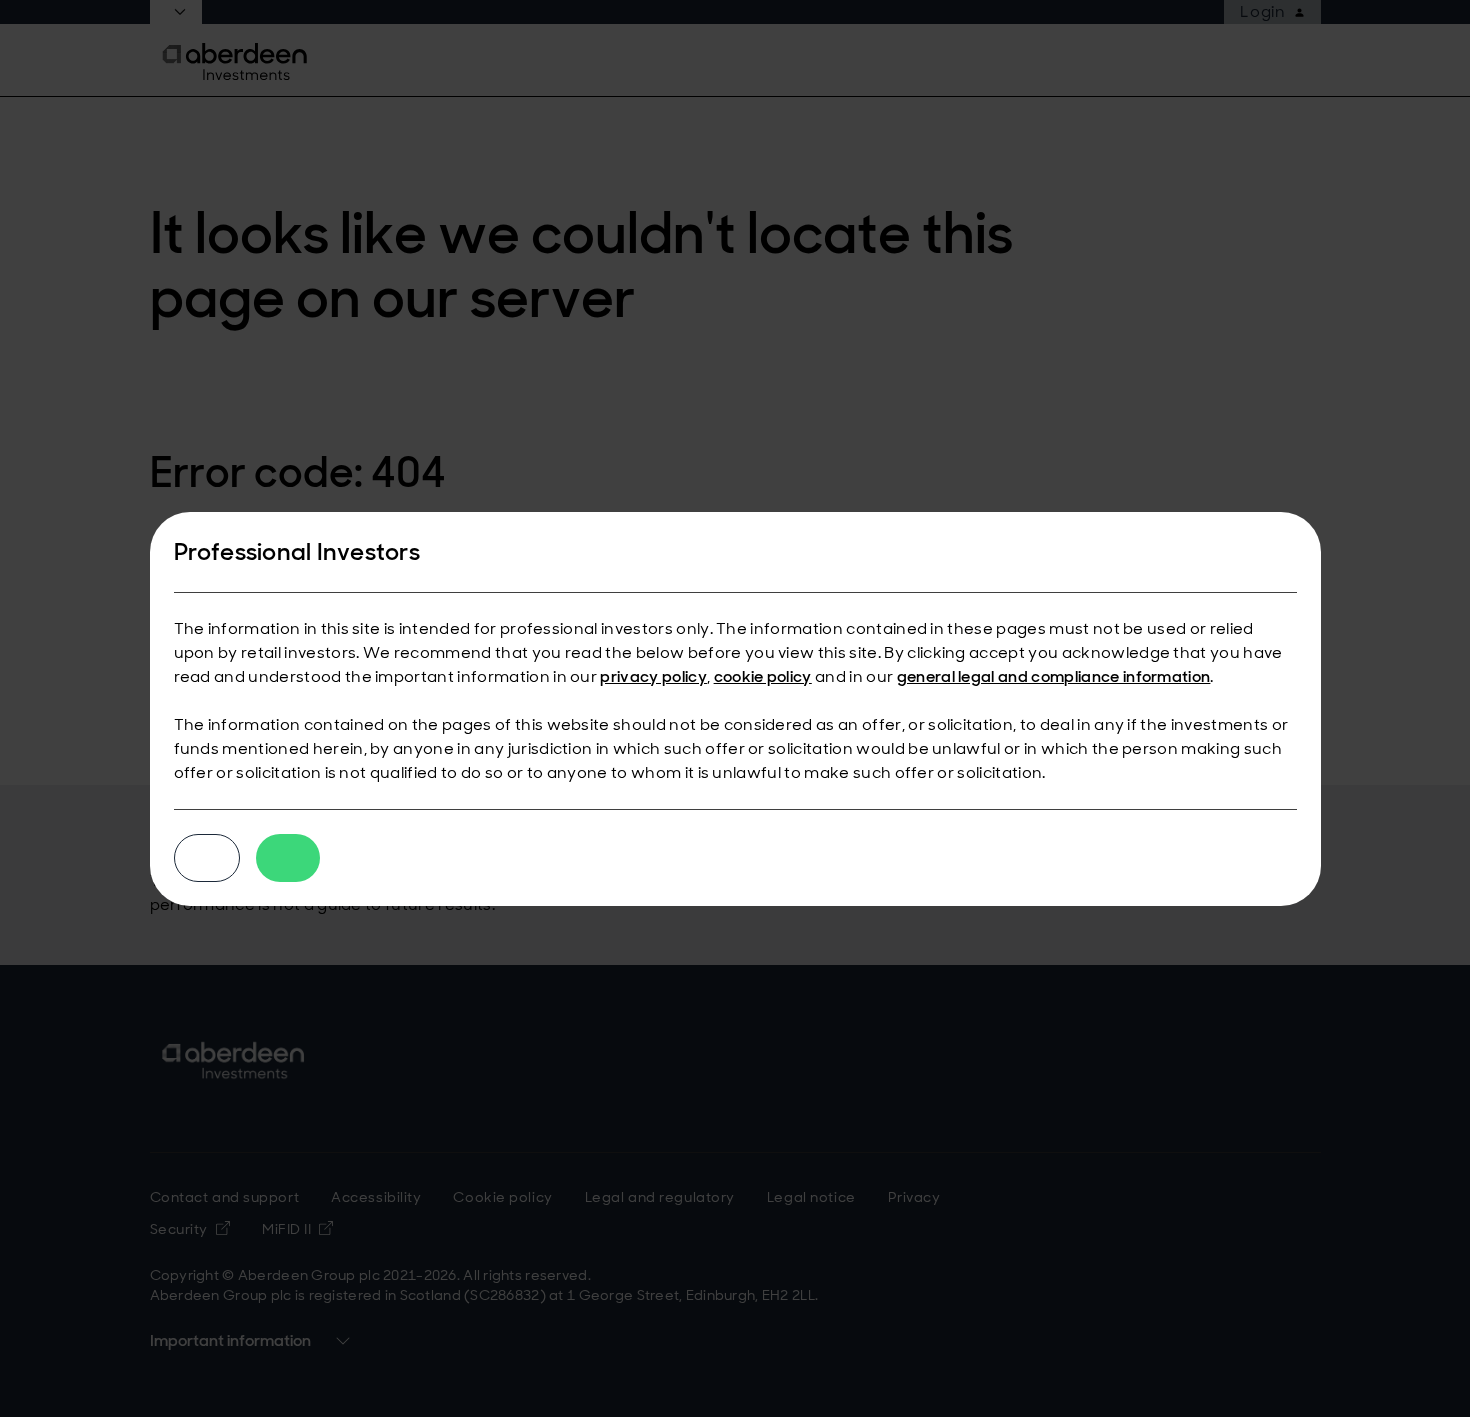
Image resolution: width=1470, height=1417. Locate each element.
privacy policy (653, 676)
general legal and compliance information (1054, 676)
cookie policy (763, 676)
